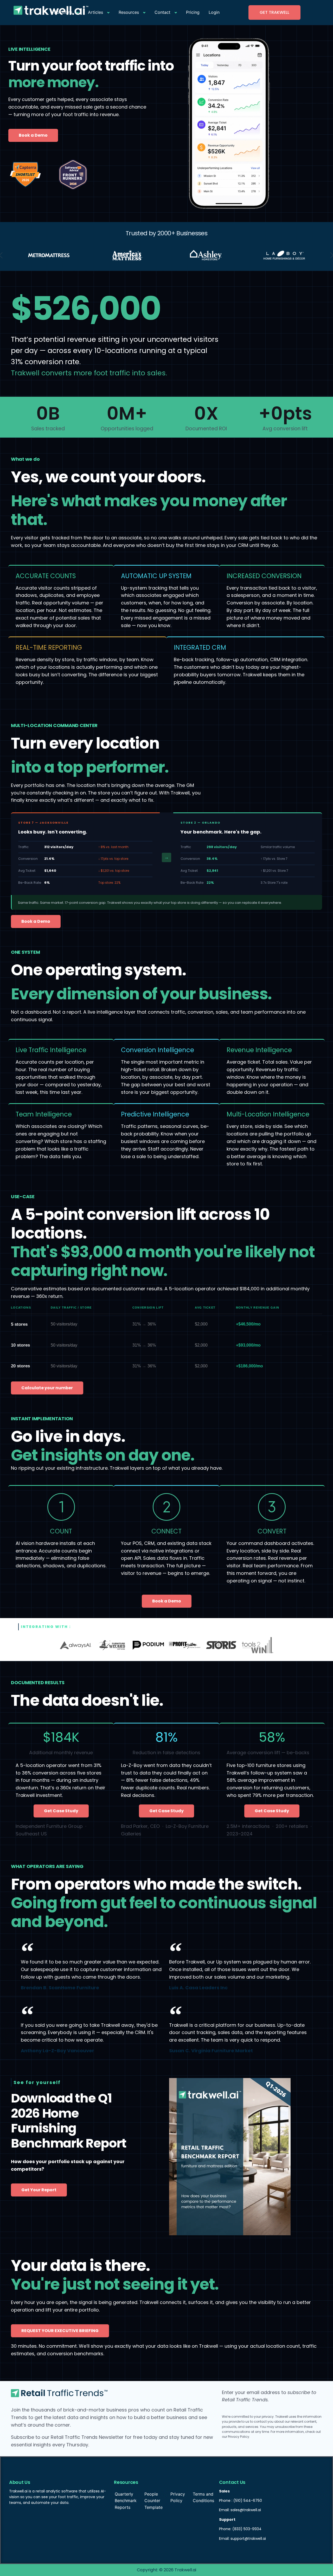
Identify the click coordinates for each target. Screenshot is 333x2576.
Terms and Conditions (203, 2497)
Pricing (193, 12)
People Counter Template (153, 2501)
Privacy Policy (178, 2497)
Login (214, 12)
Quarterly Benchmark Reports (126, 2501)
